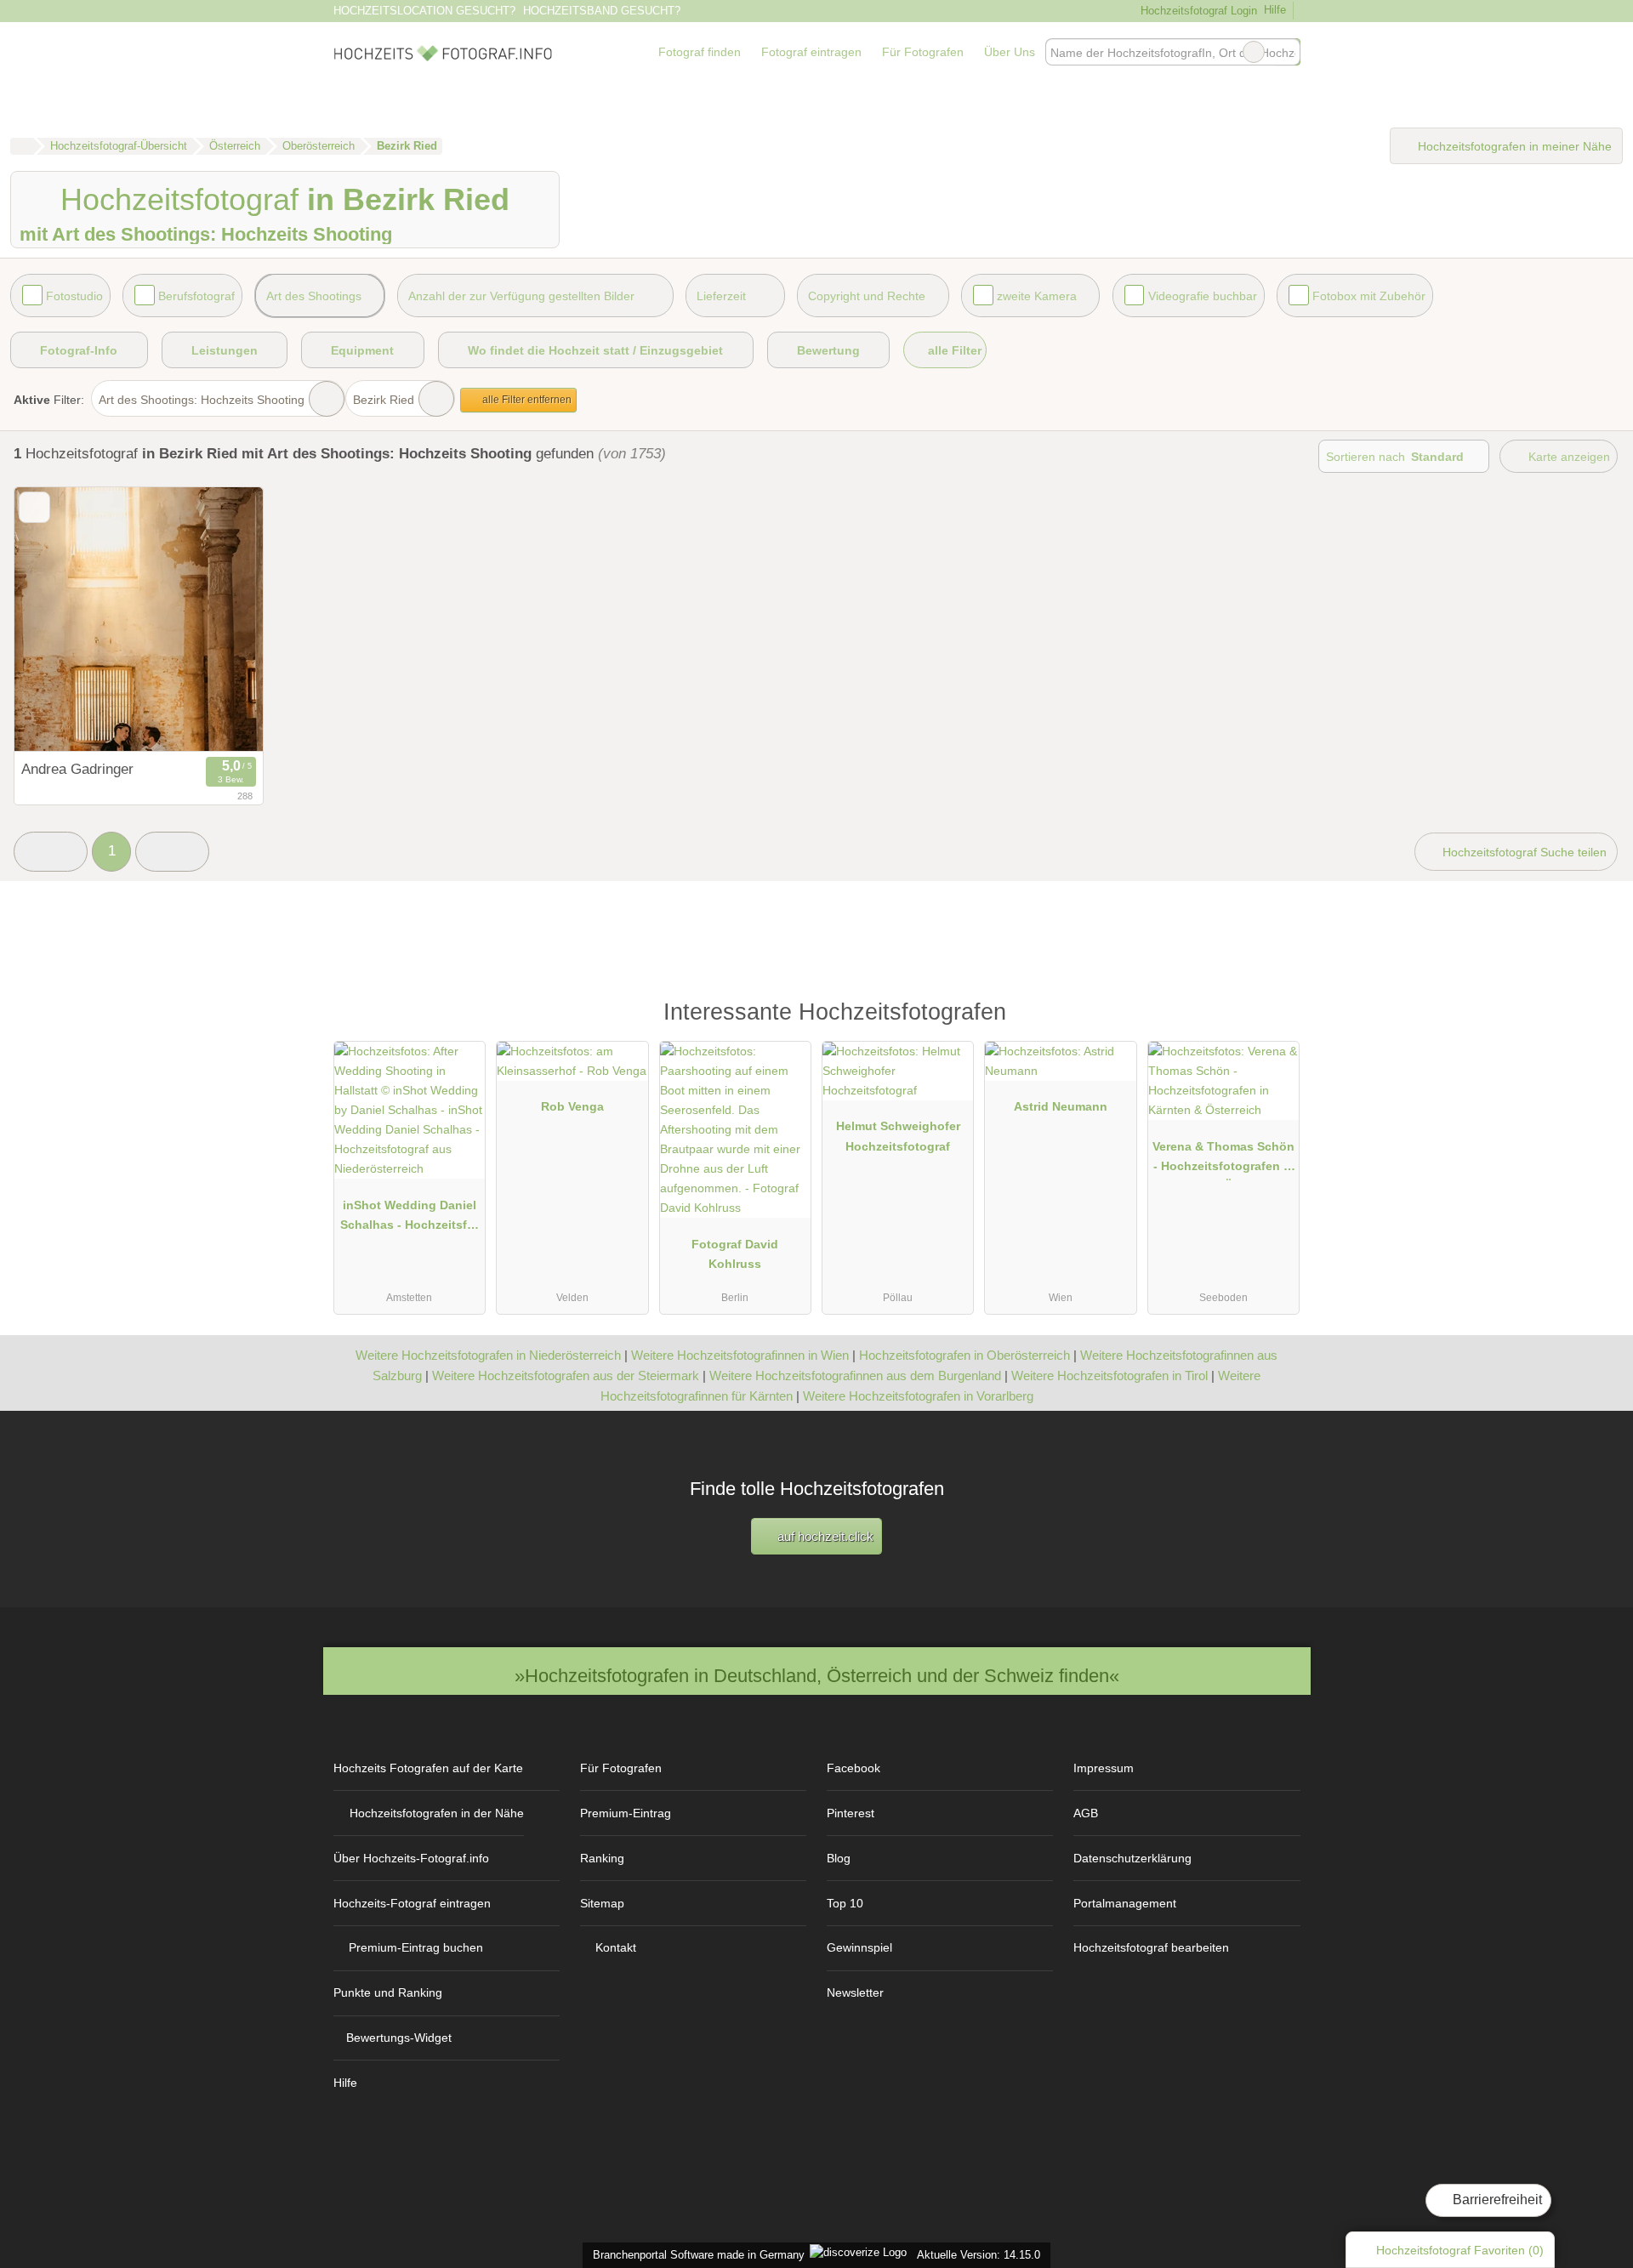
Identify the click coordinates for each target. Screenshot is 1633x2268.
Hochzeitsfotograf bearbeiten (1151, 1947)
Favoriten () (1460, 2250)
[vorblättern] (220, 620)
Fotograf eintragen (811, 52)
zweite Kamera (1037, 296)
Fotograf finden (700, 52)
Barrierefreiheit (1496, 2200)
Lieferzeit (721, 296)
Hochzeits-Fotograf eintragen (412, 1903)
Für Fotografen (923, 52)
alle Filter (953, 350)
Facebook (853, 1768)
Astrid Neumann (1061, 1106)
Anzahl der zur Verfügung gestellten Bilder (521, 296)
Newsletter (855, 1992)
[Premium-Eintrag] (1276, 1020)
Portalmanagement (1125, 1903)
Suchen (1287, 52)
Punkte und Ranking (388, 1992)
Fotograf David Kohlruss (735, 1254)
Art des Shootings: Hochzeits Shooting (202, 400)
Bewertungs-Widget (399, 2038)
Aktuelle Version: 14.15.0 (979, 2255)
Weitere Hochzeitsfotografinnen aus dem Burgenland (855, 1376)
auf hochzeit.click (824, 1536)
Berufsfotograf (196, 296)
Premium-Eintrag (626, 1813)
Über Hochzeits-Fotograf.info (411, 1858)
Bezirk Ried (384, 400)
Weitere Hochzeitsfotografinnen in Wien (740, 1355)
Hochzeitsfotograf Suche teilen (1523, 852)
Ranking (602, 1858)
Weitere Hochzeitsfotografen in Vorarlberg (918, 1396)
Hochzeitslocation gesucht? (424, 11)
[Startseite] (22, 146)
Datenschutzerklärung (1132, 1858)
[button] (51, 852)
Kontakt (616, 1947)
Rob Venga (572, 1106)
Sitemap (602, 1903)
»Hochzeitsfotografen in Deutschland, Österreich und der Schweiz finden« (817, 1676)
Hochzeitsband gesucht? (602, 11)
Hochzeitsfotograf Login (1197, 11)
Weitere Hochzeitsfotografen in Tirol (1110, 1376)
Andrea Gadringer (77, 769)
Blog (839, 1858)
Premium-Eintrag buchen (416, 1947)
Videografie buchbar (1203, 296)
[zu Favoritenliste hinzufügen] (34, 507)
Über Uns (1010, 52)
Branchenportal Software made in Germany (695, 2255)
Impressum (1104, 1768)
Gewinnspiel (859, 1947)
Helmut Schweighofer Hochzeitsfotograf (898, 1136)
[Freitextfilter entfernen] (1254, 52)
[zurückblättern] (57, 620)
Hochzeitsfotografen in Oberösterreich (964, 1355)
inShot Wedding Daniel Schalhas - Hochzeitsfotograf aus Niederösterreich (410, 1219)
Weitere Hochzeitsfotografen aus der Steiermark (566, 1376)
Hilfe (1275, 10)
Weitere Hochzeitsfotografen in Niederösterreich (488, 1355)
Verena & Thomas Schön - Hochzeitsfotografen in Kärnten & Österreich (1223, 1160)
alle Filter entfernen (526, 400)
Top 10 (845, 1903)
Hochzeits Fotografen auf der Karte (428, 1768)
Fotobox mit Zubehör (1369, 296)
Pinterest (851, 1813)
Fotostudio (74, 296)
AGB (1086, 1813)
